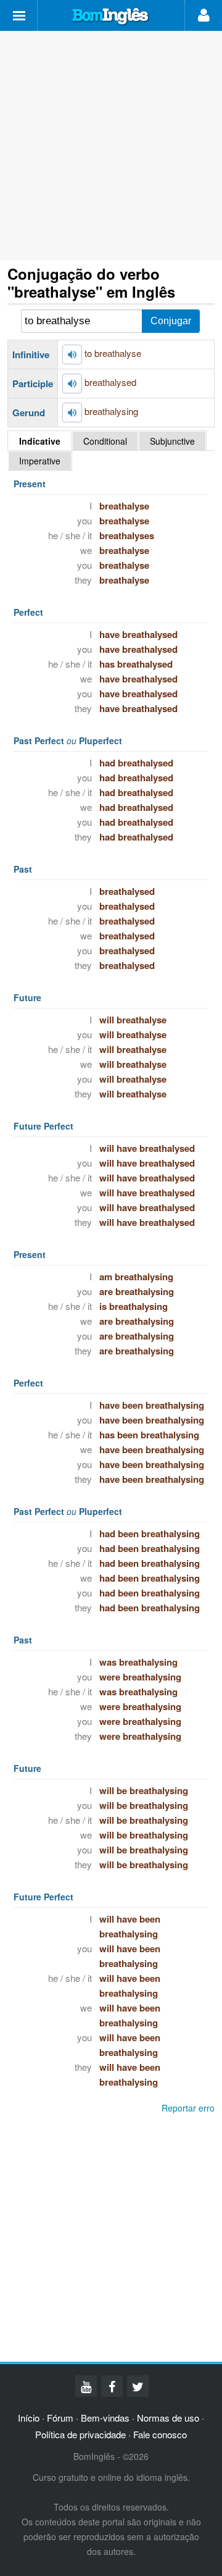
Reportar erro (188, 2108)
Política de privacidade (80, 2434)
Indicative (40, 441)
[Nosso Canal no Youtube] (86, 2386)
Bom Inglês (111, 17)
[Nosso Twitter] (138, 2386)
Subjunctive (172, 441)
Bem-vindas (105, 2418)
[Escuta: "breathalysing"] (72, 413)
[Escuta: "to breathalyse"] (72, 355)
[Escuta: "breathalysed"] (72, 384)
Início (29, 2418)
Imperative (40, 461)
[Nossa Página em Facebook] (112, 2386)
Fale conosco (160, 2434)
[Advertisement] (111, 146)
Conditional (105, 441)
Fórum (60, 2418)
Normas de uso (168, 2418)
